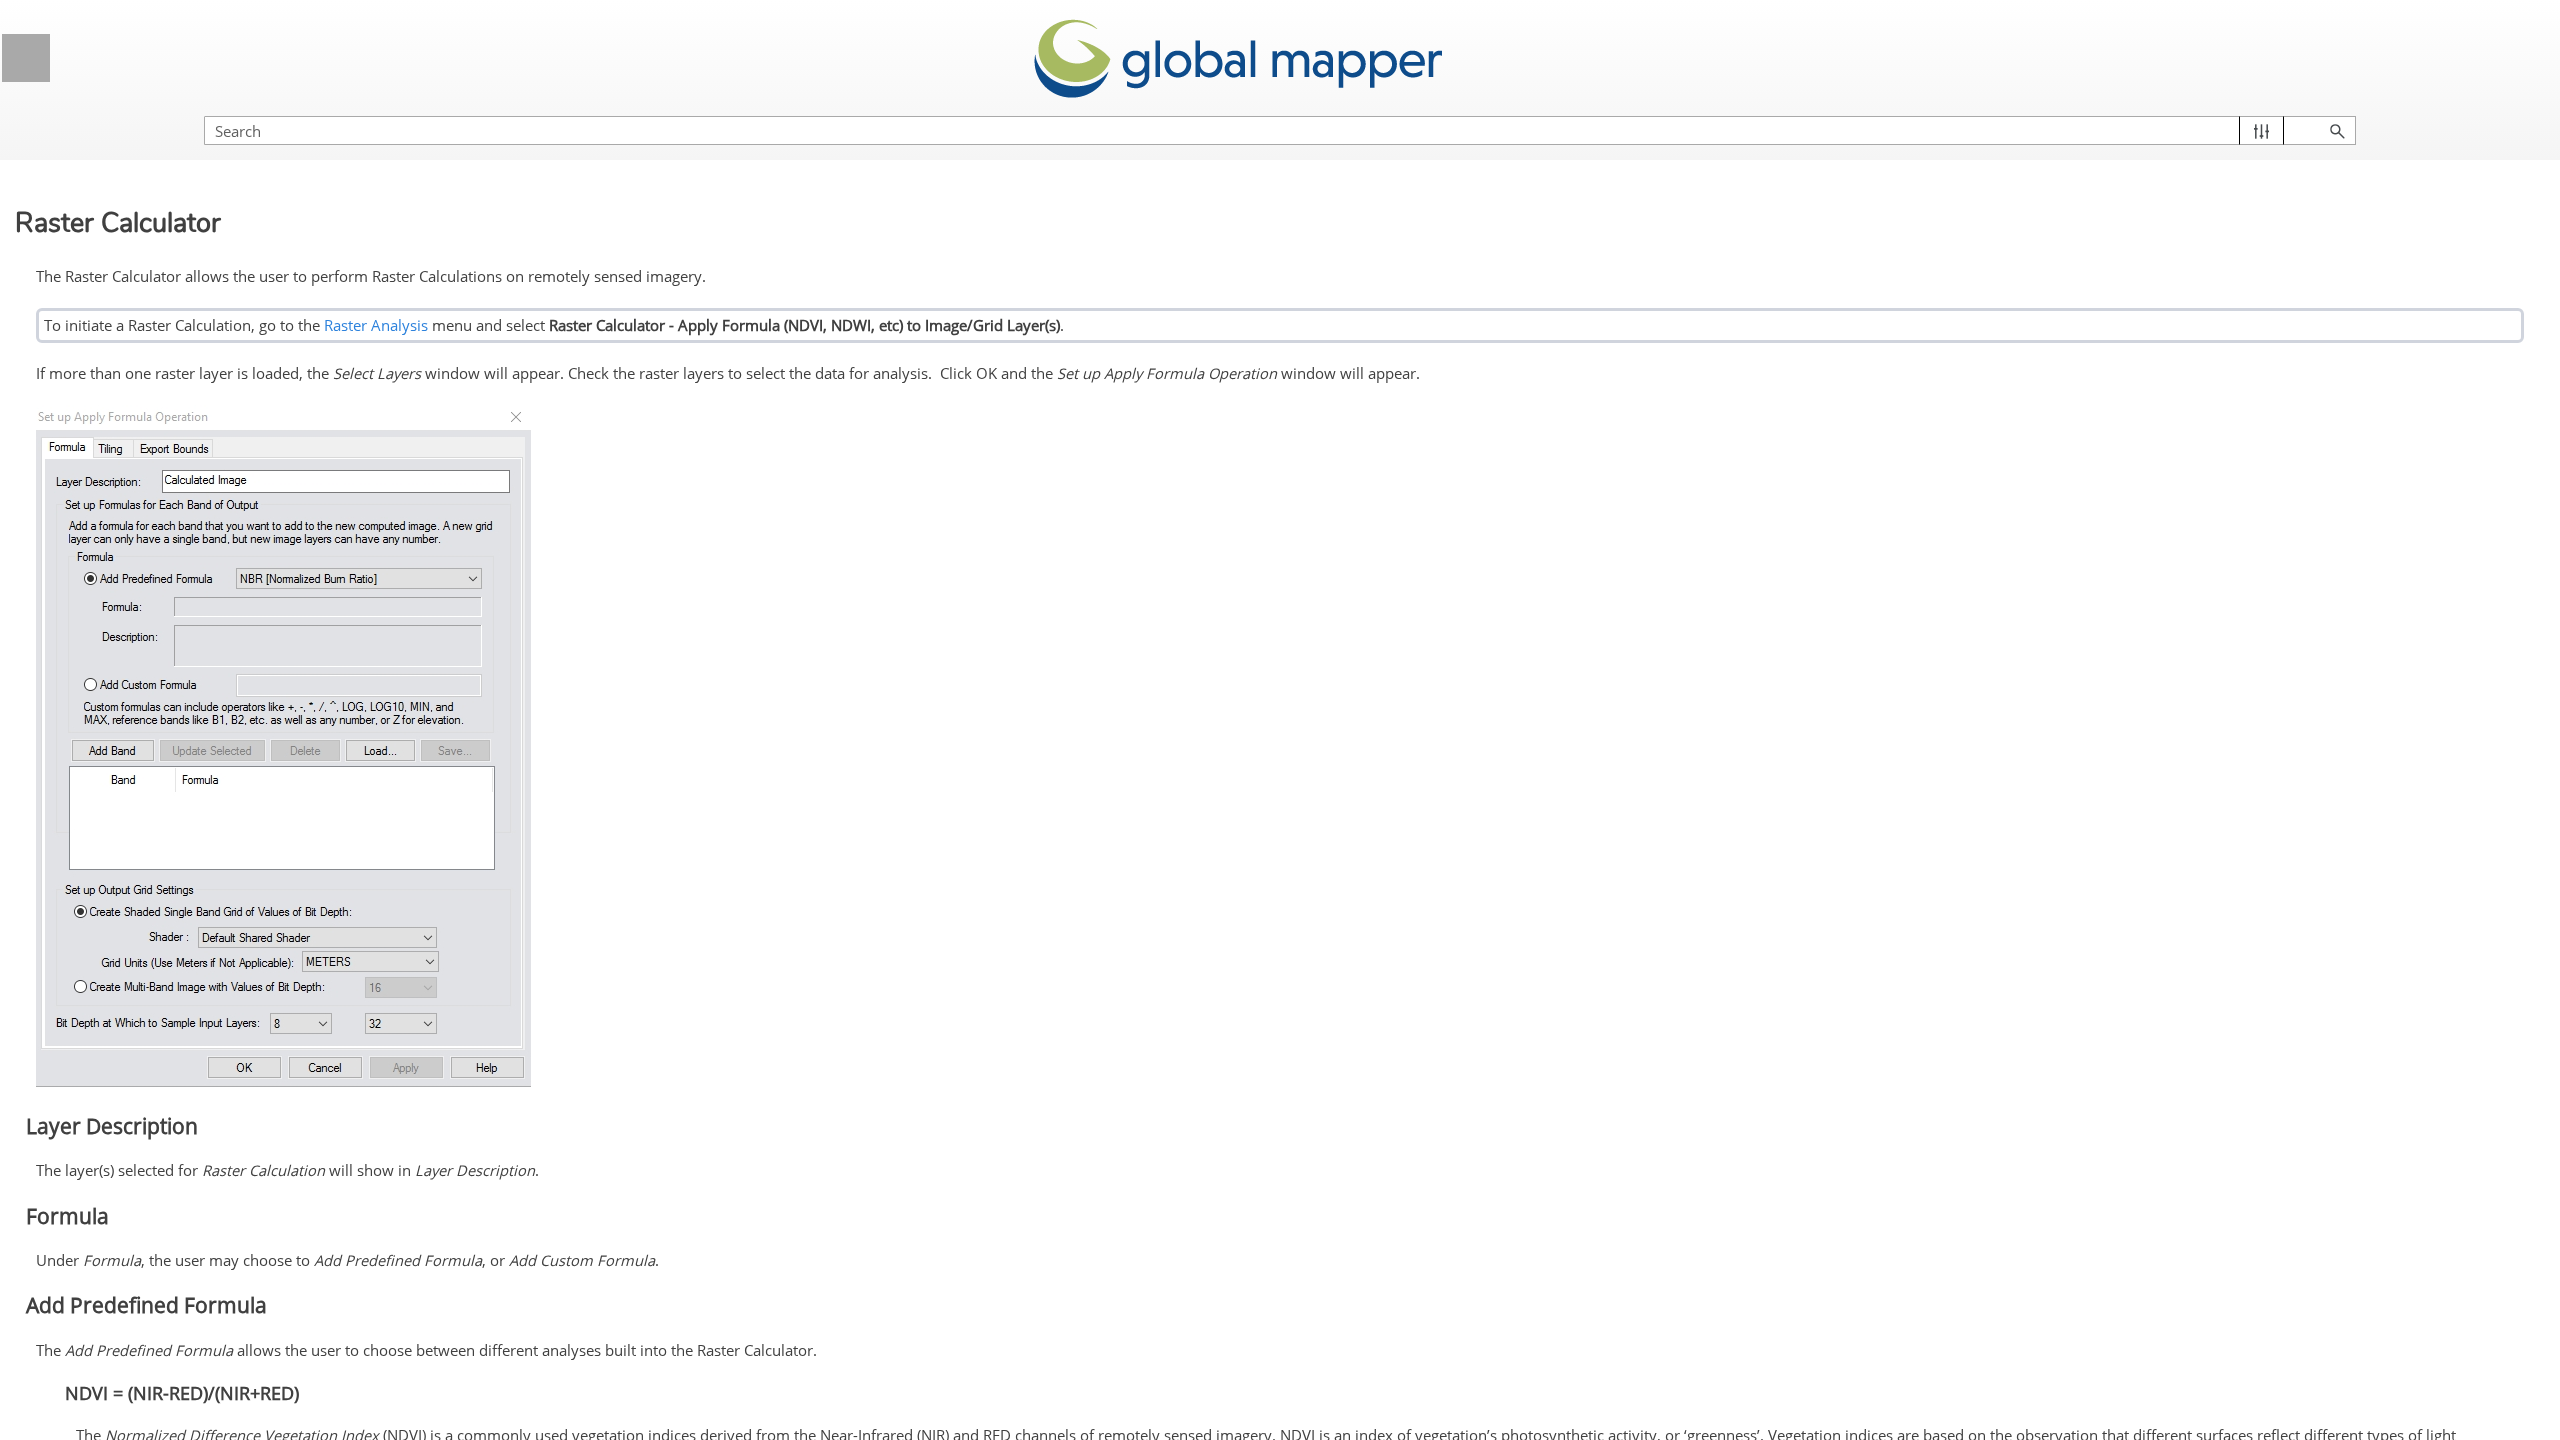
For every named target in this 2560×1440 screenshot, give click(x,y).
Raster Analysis (376, 325)
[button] (2261, 130)
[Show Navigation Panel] (26, 58)
